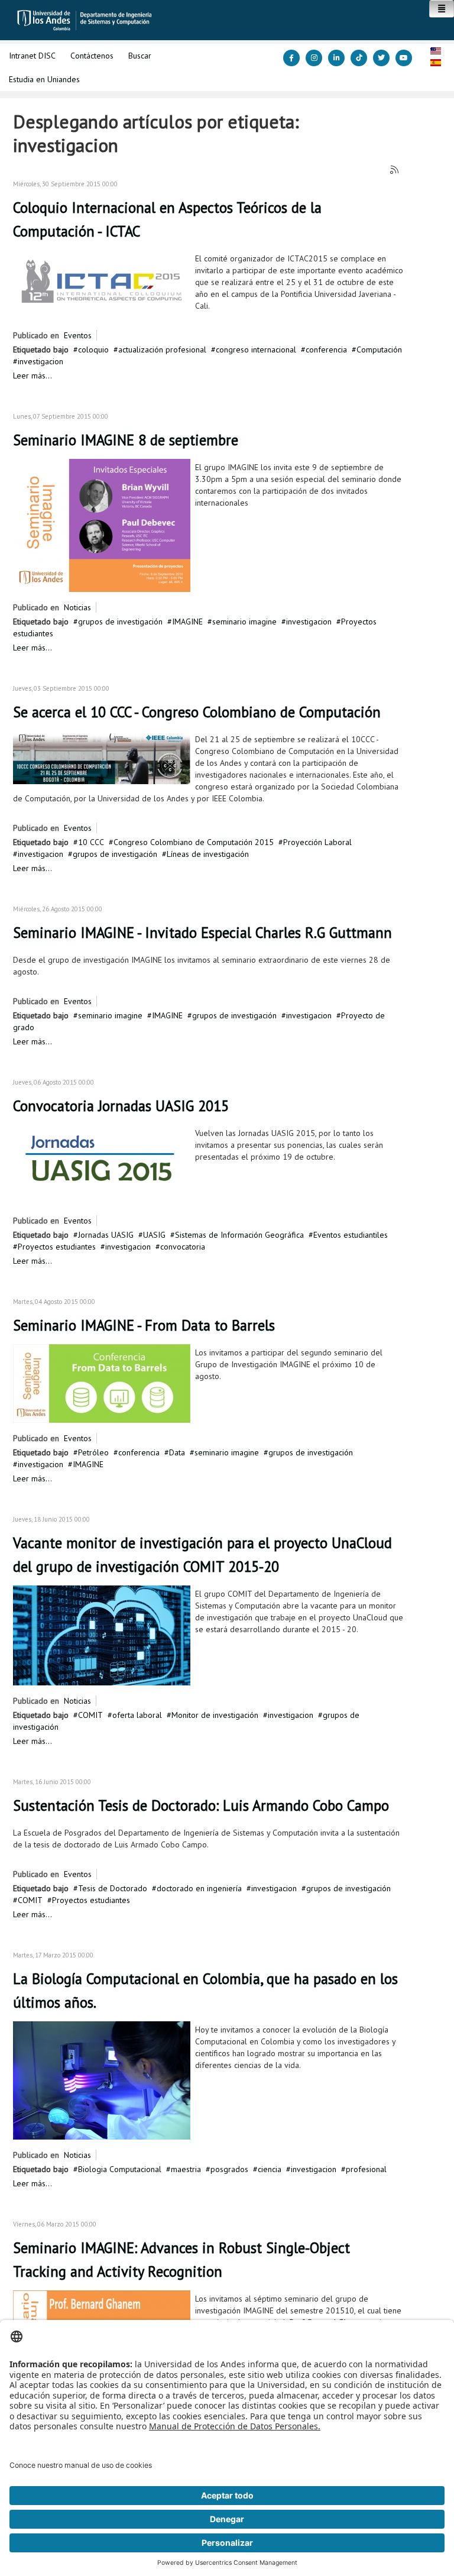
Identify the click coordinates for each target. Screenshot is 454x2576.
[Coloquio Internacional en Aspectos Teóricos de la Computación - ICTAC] (102, 280)
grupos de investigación (120, 622)
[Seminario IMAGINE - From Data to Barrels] (102, 1383)
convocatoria (183, 1247)
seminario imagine (244, 622)
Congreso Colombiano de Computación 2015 (194, 842)
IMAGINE (187, 622)
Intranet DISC (32, 56)
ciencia (270, 2169)
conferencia (326, 349)
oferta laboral (137, 1715)
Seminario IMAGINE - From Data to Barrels (144, 1325)
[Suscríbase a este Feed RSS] (395, 170)
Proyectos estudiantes (57, 1247)
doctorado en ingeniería (199, 1888)
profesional (366, 2169)
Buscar (140, 56)
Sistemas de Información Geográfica (239, 1235)
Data (177, 1452)
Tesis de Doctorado (113, 1888)
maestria (186, 2169)
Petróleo (93, 1452)
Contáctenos (92, 56)
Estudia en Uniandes (44, 79)
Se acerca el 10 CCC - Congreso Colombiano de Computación (197, 712)
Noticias (77, 607)
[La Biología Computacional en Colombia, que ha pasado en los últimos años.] (102, 2080)
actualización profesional (162, 349)
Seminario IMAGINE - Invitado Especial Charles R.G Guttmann (202, 933)
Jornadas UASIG (106, 1235)
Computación (379, 349)
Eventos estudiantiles (351, 1235)
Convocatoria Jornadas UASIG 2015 (121, 1106)
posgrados (229, 2169)
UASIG (154, 1235)
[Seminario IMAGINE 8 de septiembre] (102, 525)
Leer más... (33, 376)
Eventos (78, 335)
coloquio (93, 349)
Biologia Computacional (120, 2169)
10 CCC (91, 842)
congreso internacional (256, 349)
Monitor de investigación (215, 1715)
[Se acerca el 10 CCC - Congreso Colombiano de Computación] (102, 757)
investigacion (40, 361)
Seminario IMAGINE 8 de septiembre (126, 440)
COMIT (90, 1715)
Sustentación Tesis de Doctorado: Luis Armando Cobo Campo (201, 1805)
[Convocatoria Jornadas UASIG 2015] (102, 1164)
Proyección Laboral (317, 842)
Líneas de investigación (208, 854)
